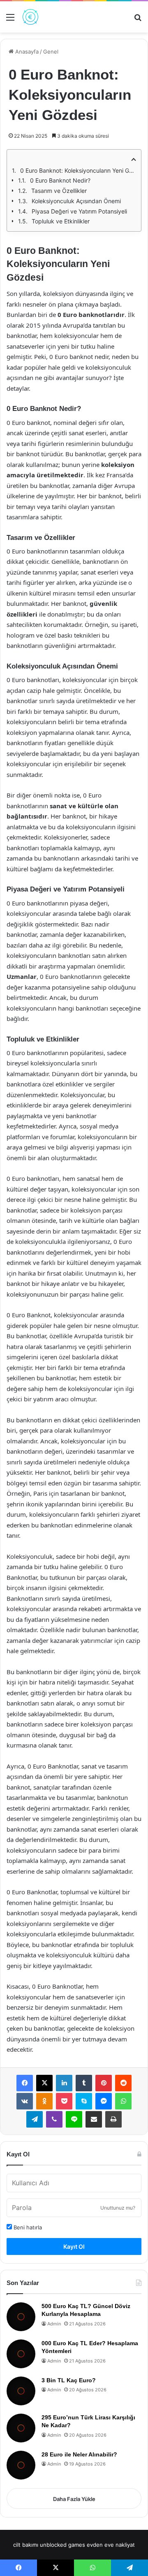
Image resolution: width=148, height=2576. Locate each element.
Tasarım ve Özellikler (59, 191)
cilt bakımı (26, 2545)
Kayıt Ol (74, 2246)
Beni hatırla (27, 2227)
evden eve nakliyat (111, 2545)
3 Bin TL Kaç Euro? (69, 2380)
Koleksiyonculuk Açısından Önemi (76, 201)
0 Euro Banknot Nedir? (60, 180)
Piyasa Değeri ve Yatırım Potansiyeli (79, 211)
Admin (54, 2324)
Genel (51, 52)
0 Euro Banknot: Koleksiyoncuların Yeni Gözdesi (78, 170)
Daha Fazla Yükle (74, 2499)
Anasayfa (26, 52)
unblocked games (62, 2545)
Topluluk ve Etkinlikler (61, 221)
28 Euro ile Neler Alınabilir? (79, 2454)
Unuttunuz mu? (118, 2208)
